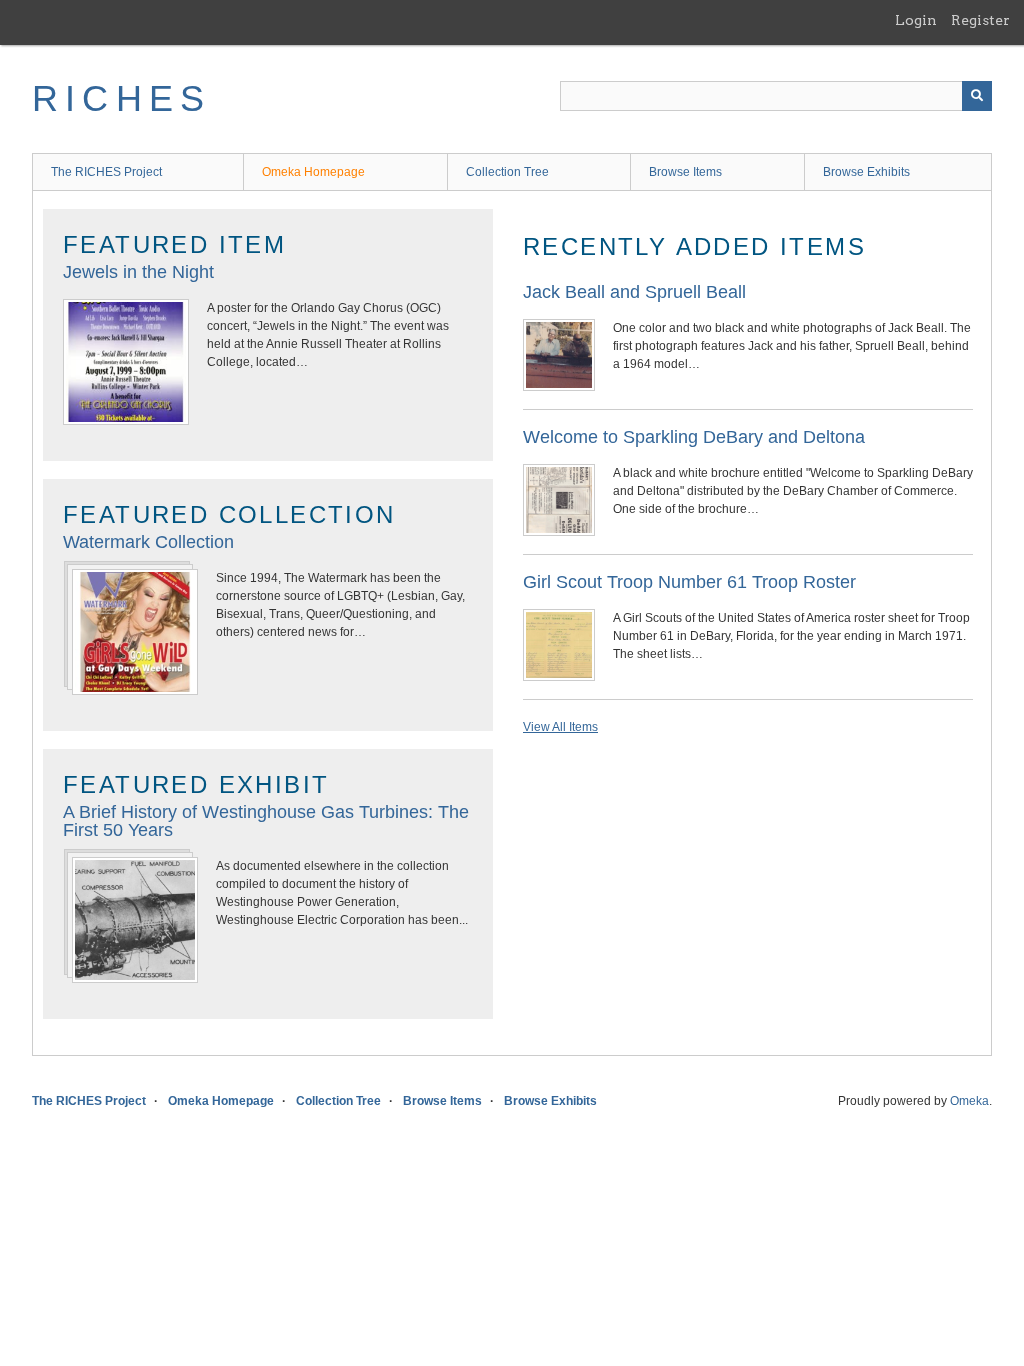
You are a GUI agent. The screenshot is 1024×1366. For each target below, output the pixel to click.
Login (916, 20)
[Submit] (977, 96)
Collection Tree (507, 172)
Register (980, 20)
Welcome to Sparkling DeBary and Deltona (694, 437)
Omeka (969, 1101)
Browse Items (685, 172)
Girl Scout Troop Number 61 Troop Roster (689, 582)
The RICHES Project (106, 172)
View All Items (560, 727)
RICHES (121, 98)
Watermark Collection (148, 542)
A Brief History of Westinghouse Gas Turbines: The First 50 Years (266, 821)
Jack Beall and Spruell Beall (634, 292)
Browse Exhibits (866, 172)
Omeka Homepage (313, 172)
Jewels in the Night (138, 272)
